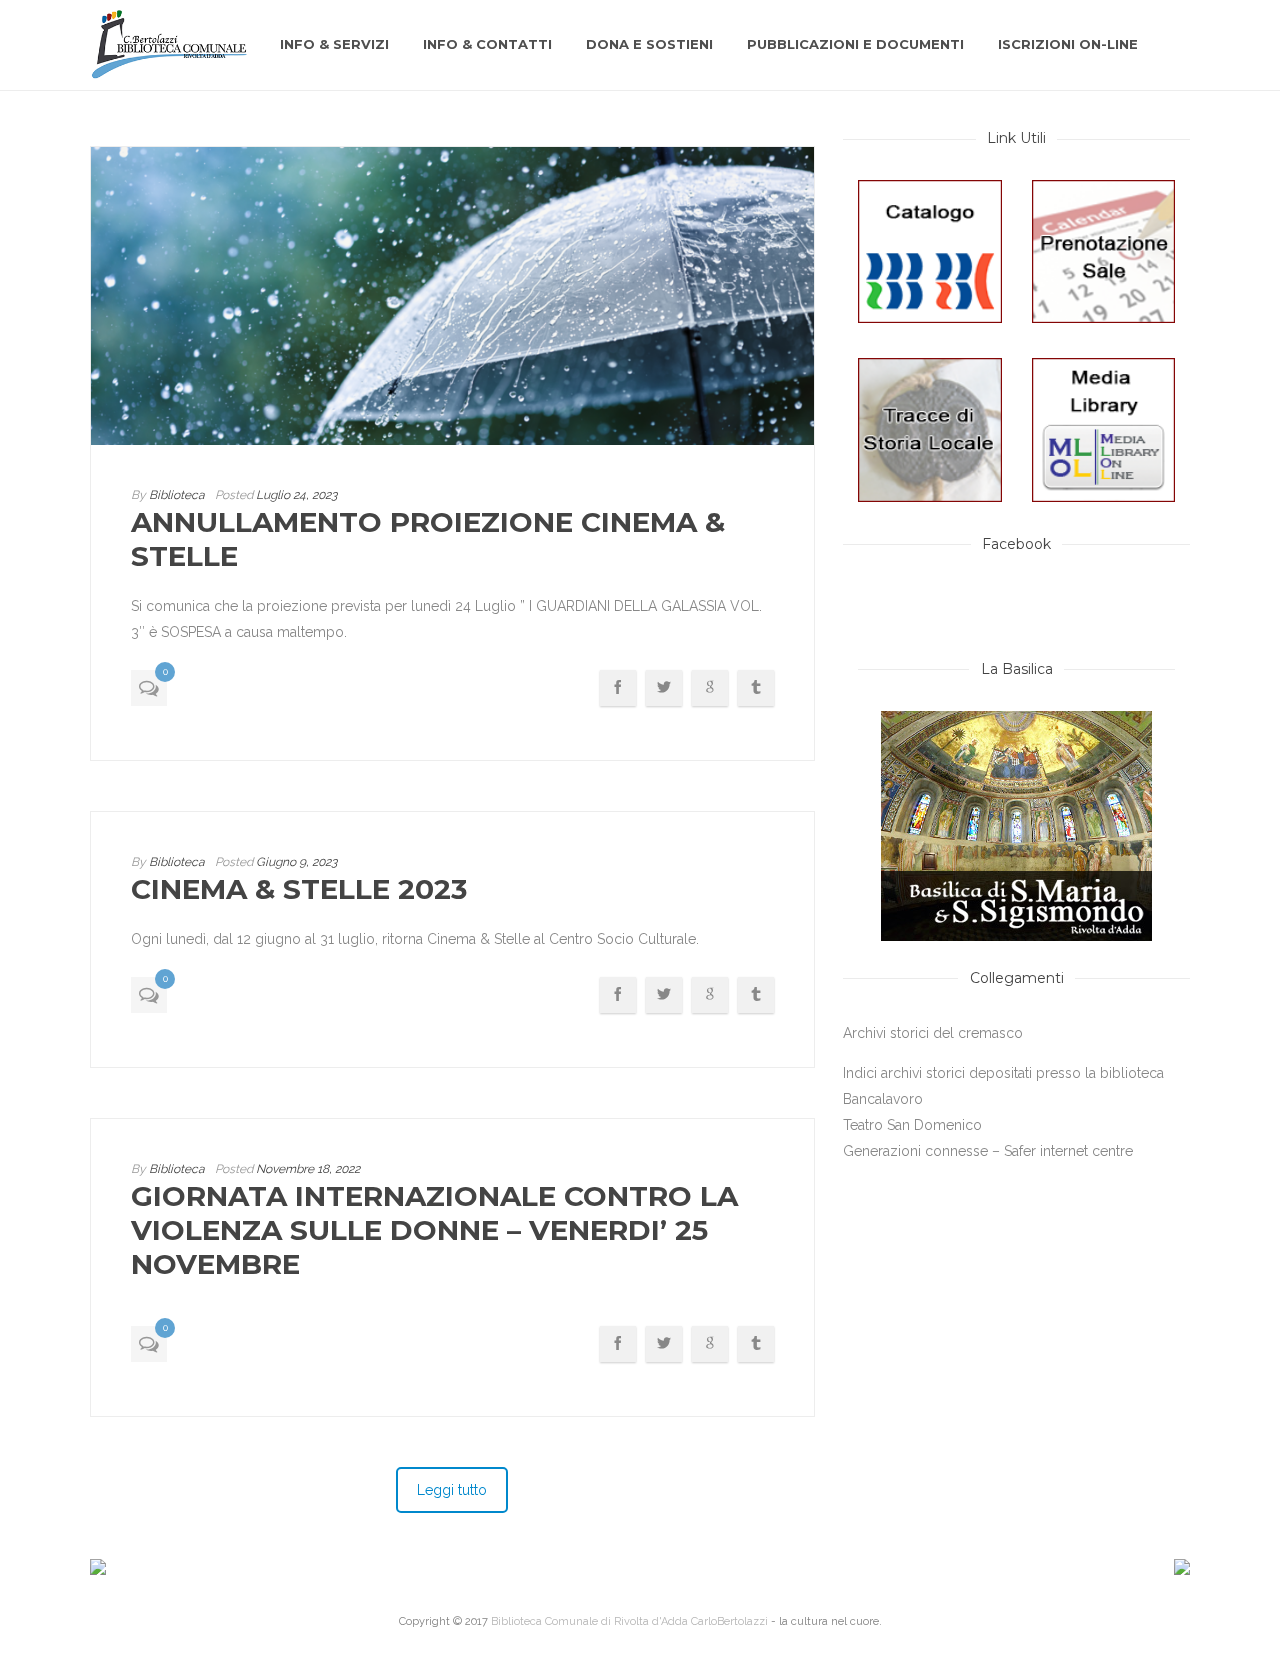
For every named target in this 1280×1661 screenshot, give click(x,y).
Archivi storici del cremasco (933, 1033)
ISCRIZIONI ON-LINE (1068, 44)
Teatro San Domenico (912, 1125)
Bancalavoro (883, 1099)
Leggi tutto (452, 1490)
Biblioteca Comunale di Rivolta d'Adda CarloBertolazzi (629, 1621)
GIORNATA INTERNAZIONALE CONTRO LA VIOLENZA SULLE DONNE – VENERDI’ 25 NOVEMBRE (434, 1230)
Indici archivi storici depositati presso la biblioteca (1003, 1073)
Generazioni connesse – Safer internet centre (988, 1151)
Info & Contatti (487, 44)
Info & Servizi (334, 44)
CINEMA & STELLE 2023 (299, 889)
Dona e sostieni (649, 44)
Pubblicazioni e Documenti (855, 44)
